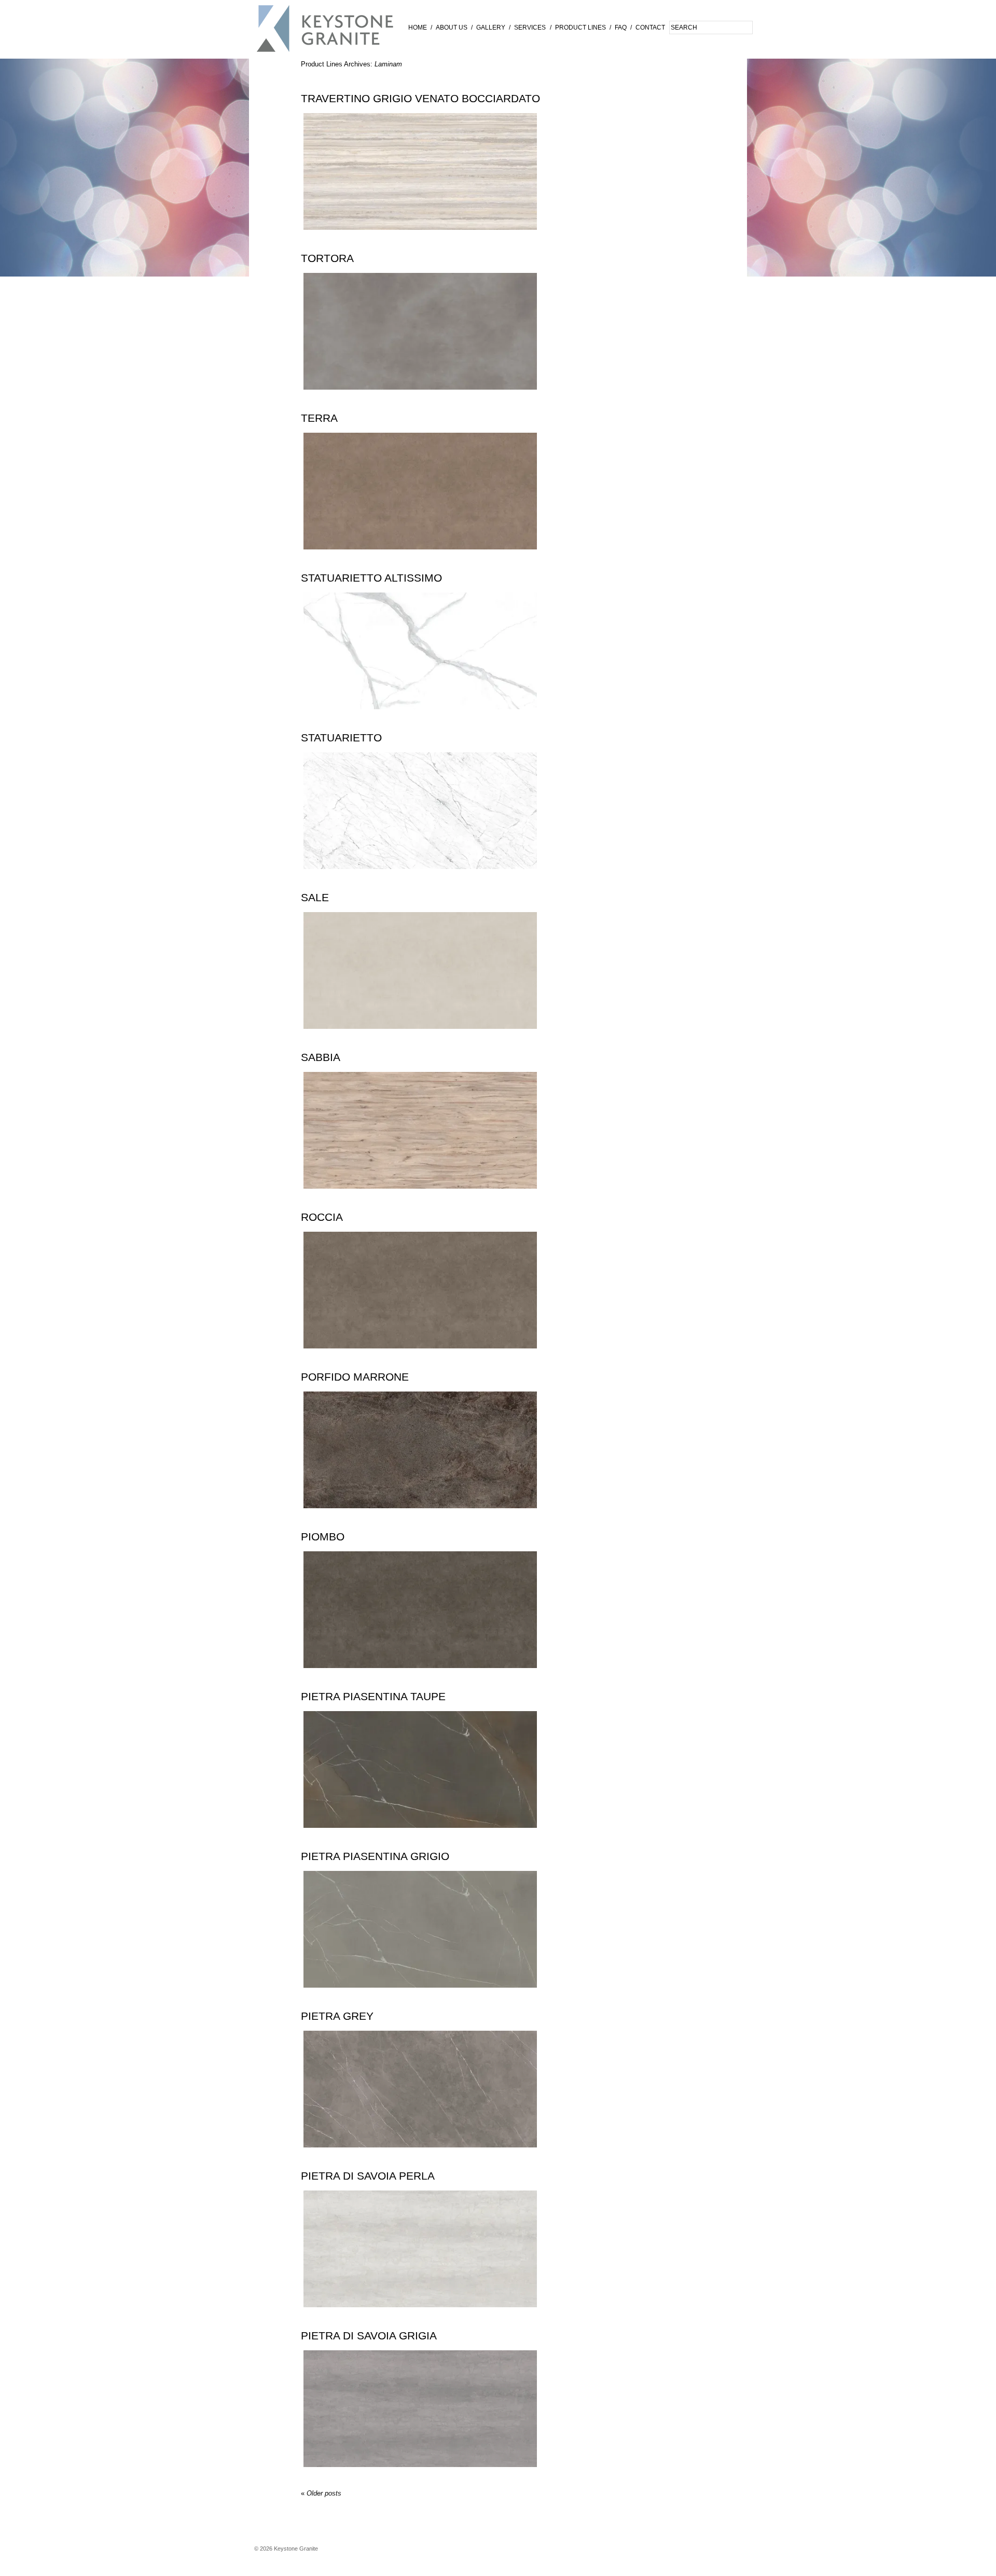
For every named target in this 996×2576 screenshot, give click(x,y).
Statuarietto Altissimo (371, 578)
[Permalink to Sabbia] (420, 1196)
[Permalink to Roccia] (420, 1356)
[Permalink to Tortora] (420, 397)
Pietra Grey (337, 2016)
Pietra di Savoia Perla (368, 2176)
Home (418, 27)
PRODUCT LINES (580, 27)
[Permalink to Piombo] (420, 1676)
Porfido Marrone (355, 1377)
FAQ (621, 27)
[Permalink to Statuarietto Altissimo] (420, 717)
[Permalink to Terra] (420, 557)
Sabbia (321, 1057)
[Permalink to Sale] (420, 1036)
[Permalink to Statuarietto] (420, 877)
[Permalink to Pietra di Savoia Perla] (420, 2315)
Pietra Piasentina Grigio (375, 1856)
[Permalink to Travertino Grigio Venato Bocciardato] (420, 237)
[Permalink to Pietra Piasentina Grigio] (420, 1995)
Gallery (491, 27)
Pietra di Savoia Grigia (369, 2336)
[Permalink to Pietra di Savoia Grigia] (420, 2475)
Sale (315, 898)
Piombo (323, 1537)
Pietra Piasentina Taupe (373, 1697)
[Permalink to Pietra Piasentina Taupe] (420, 1835)
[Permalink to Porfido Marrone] (420, 1516)
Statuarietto (341, 738)
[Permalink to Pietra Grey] (420, 2155)
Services (530, 27)
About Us (452, 27)
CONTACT (650, 27)
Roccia (322, 1217)
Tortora (327, 258)
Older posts (321, 2493)
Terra (319, 418)
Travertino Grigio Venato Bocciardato (420, 99)
